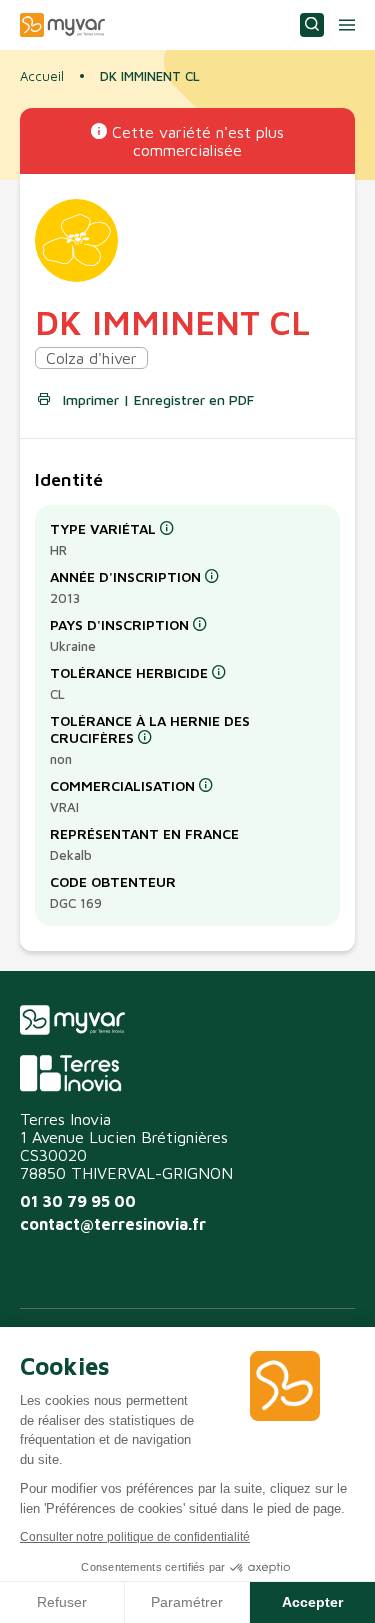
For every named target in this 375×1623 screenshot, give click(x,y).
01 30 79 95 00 (78, 1201)
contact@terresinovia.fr (113, 1224)
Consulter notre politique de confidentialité (135, 1537)
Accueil (42, 76)
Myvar (62, 25)
